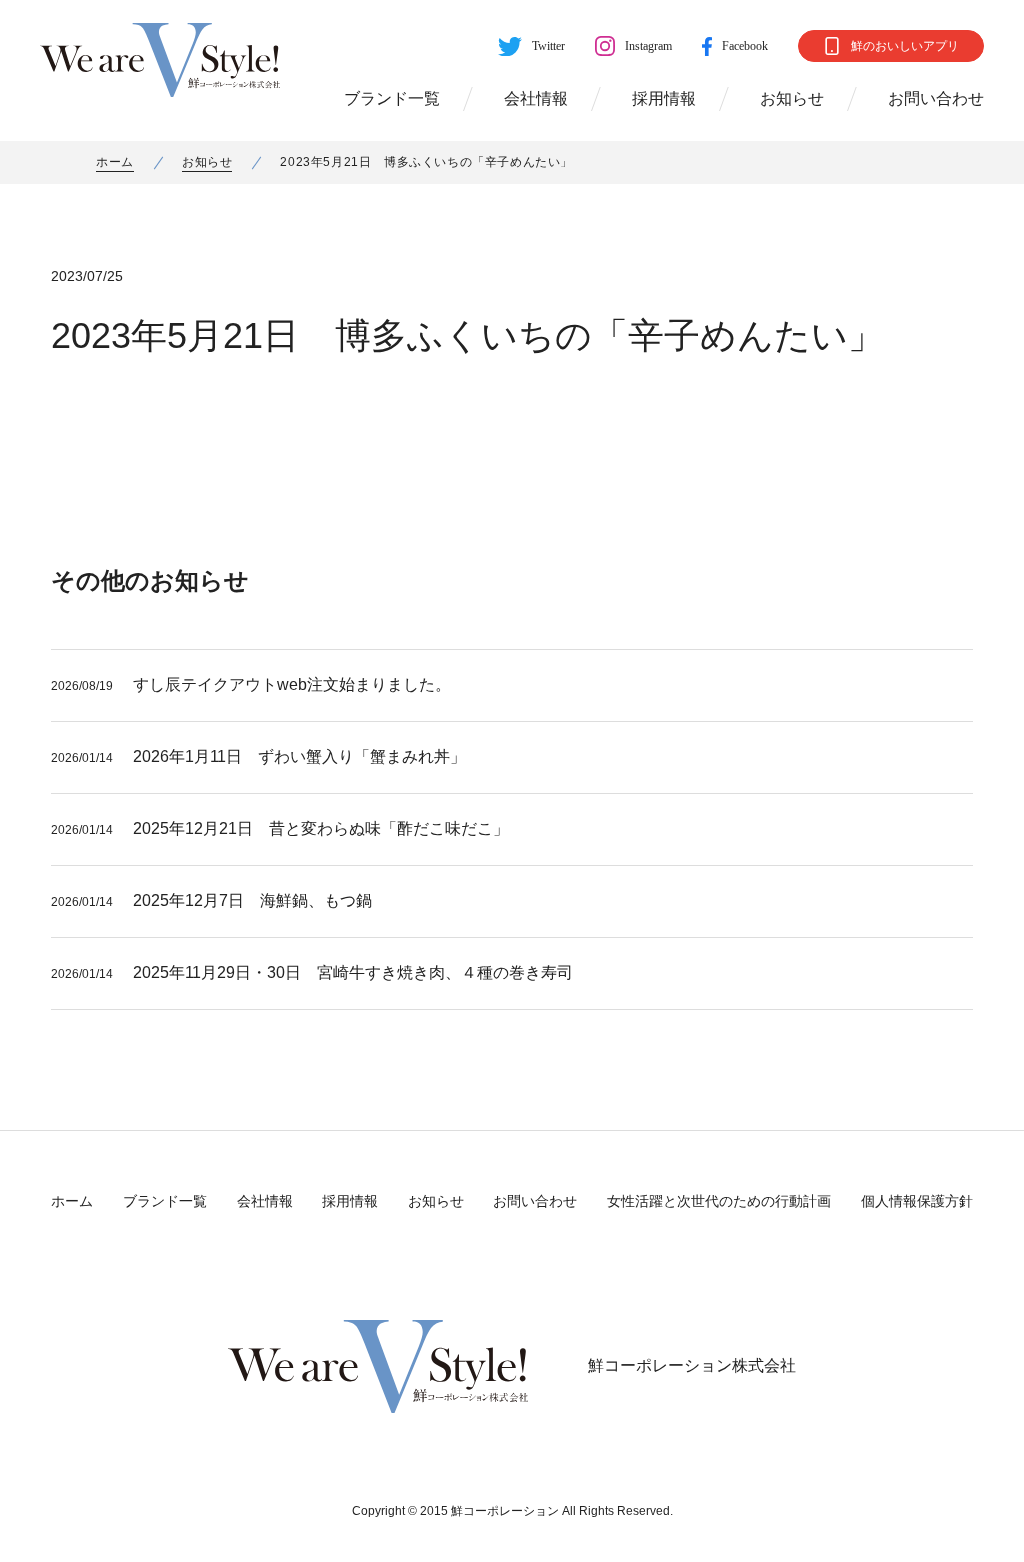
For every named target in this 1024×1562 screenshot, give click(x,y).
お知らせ (792, 98)
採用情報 (664, 98)
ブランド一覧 (392, 98)
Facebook (745, 46)
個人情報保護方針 (917, 1201)
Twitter (548, 46)
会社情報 (536, 98)
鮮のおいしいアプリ (905, 46)
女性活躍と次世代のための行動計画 (719, 1201)
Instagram (648, 46)
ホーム (115, 162)
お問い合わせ (936, 98)
